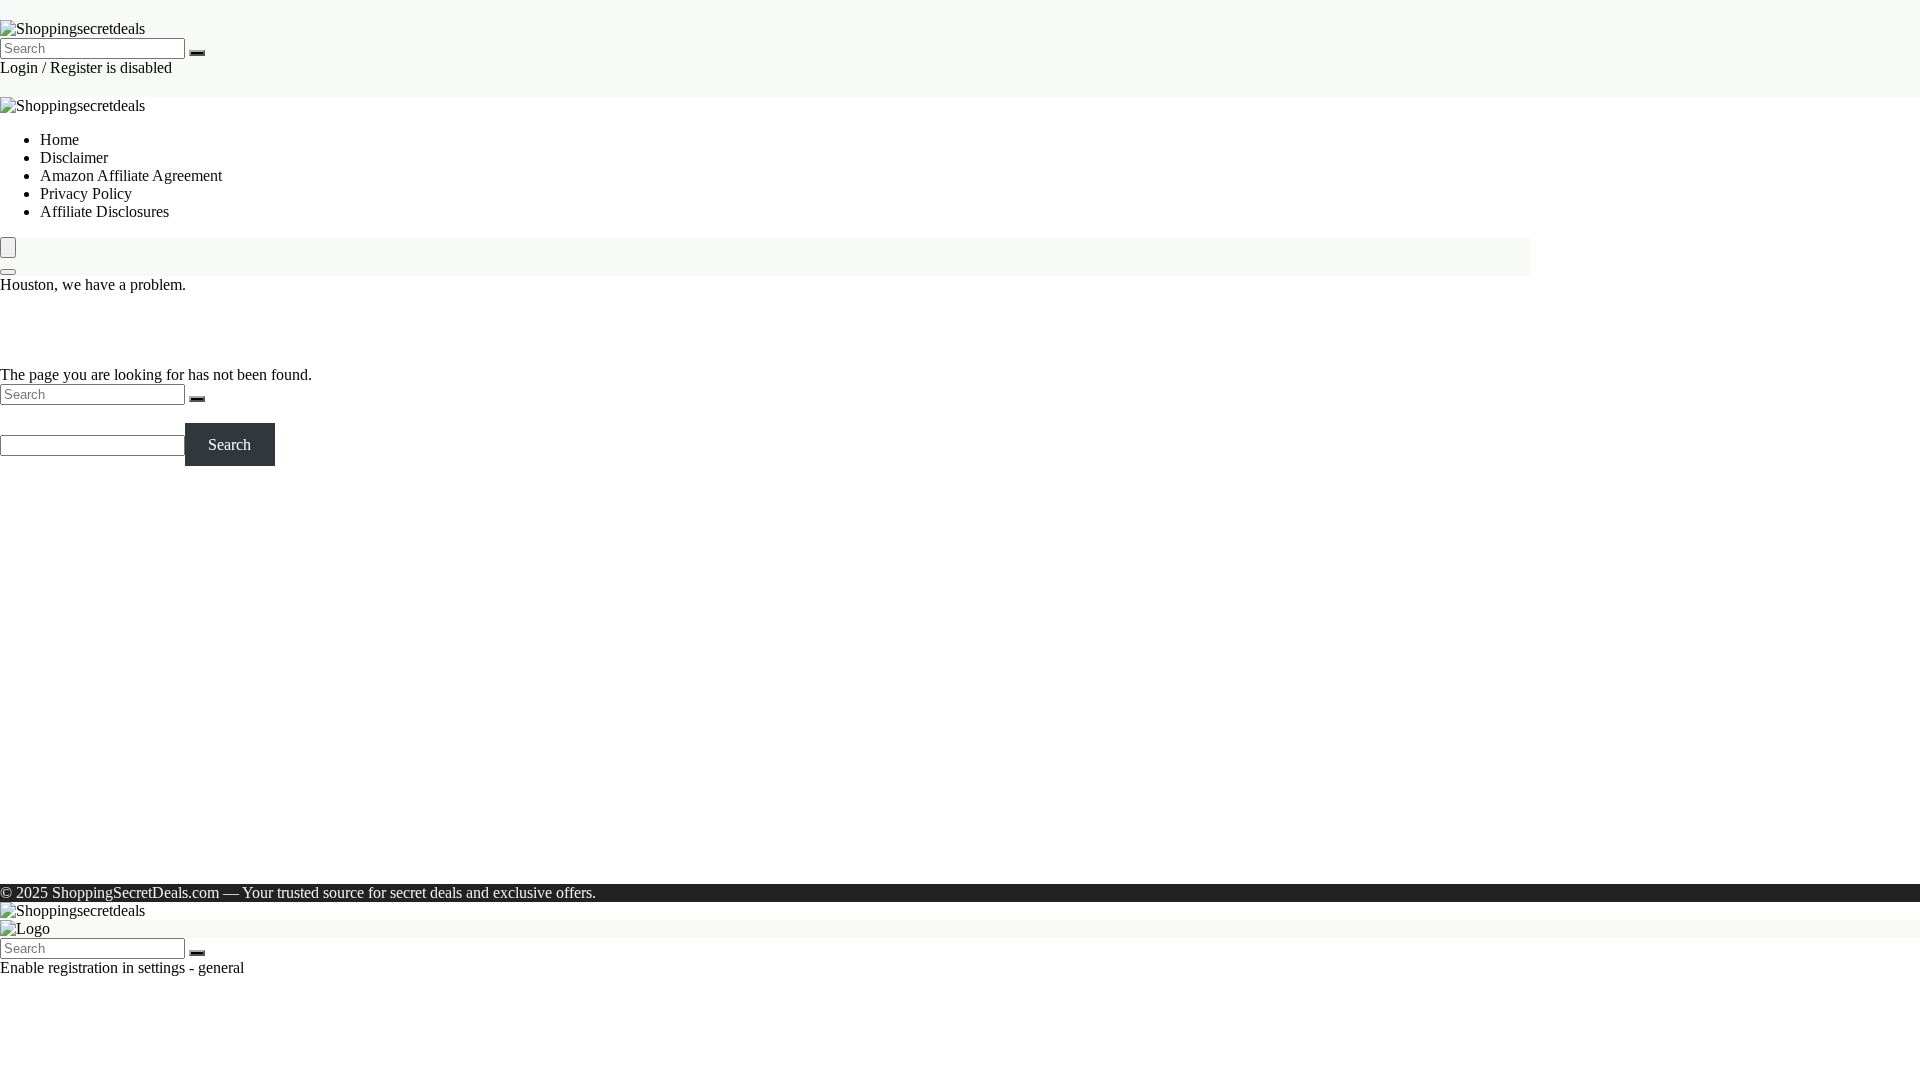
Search (21, 413)
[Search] (197, 53)
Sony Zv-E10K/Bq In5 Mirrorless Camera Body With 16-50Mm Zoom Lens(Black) (155, 564)
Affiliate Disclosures (104, 211)
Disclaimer (74, 157)
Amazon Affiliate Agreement (131, 175)
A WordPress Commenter (120, 840)
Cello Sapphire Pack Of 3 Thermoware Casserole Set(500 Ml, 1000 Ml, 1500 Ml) (163, 726)
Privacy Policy (86, 193)
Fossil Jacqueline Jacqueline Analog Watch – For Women (153, 645)
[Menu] (8, 247)
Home (59, 139)
